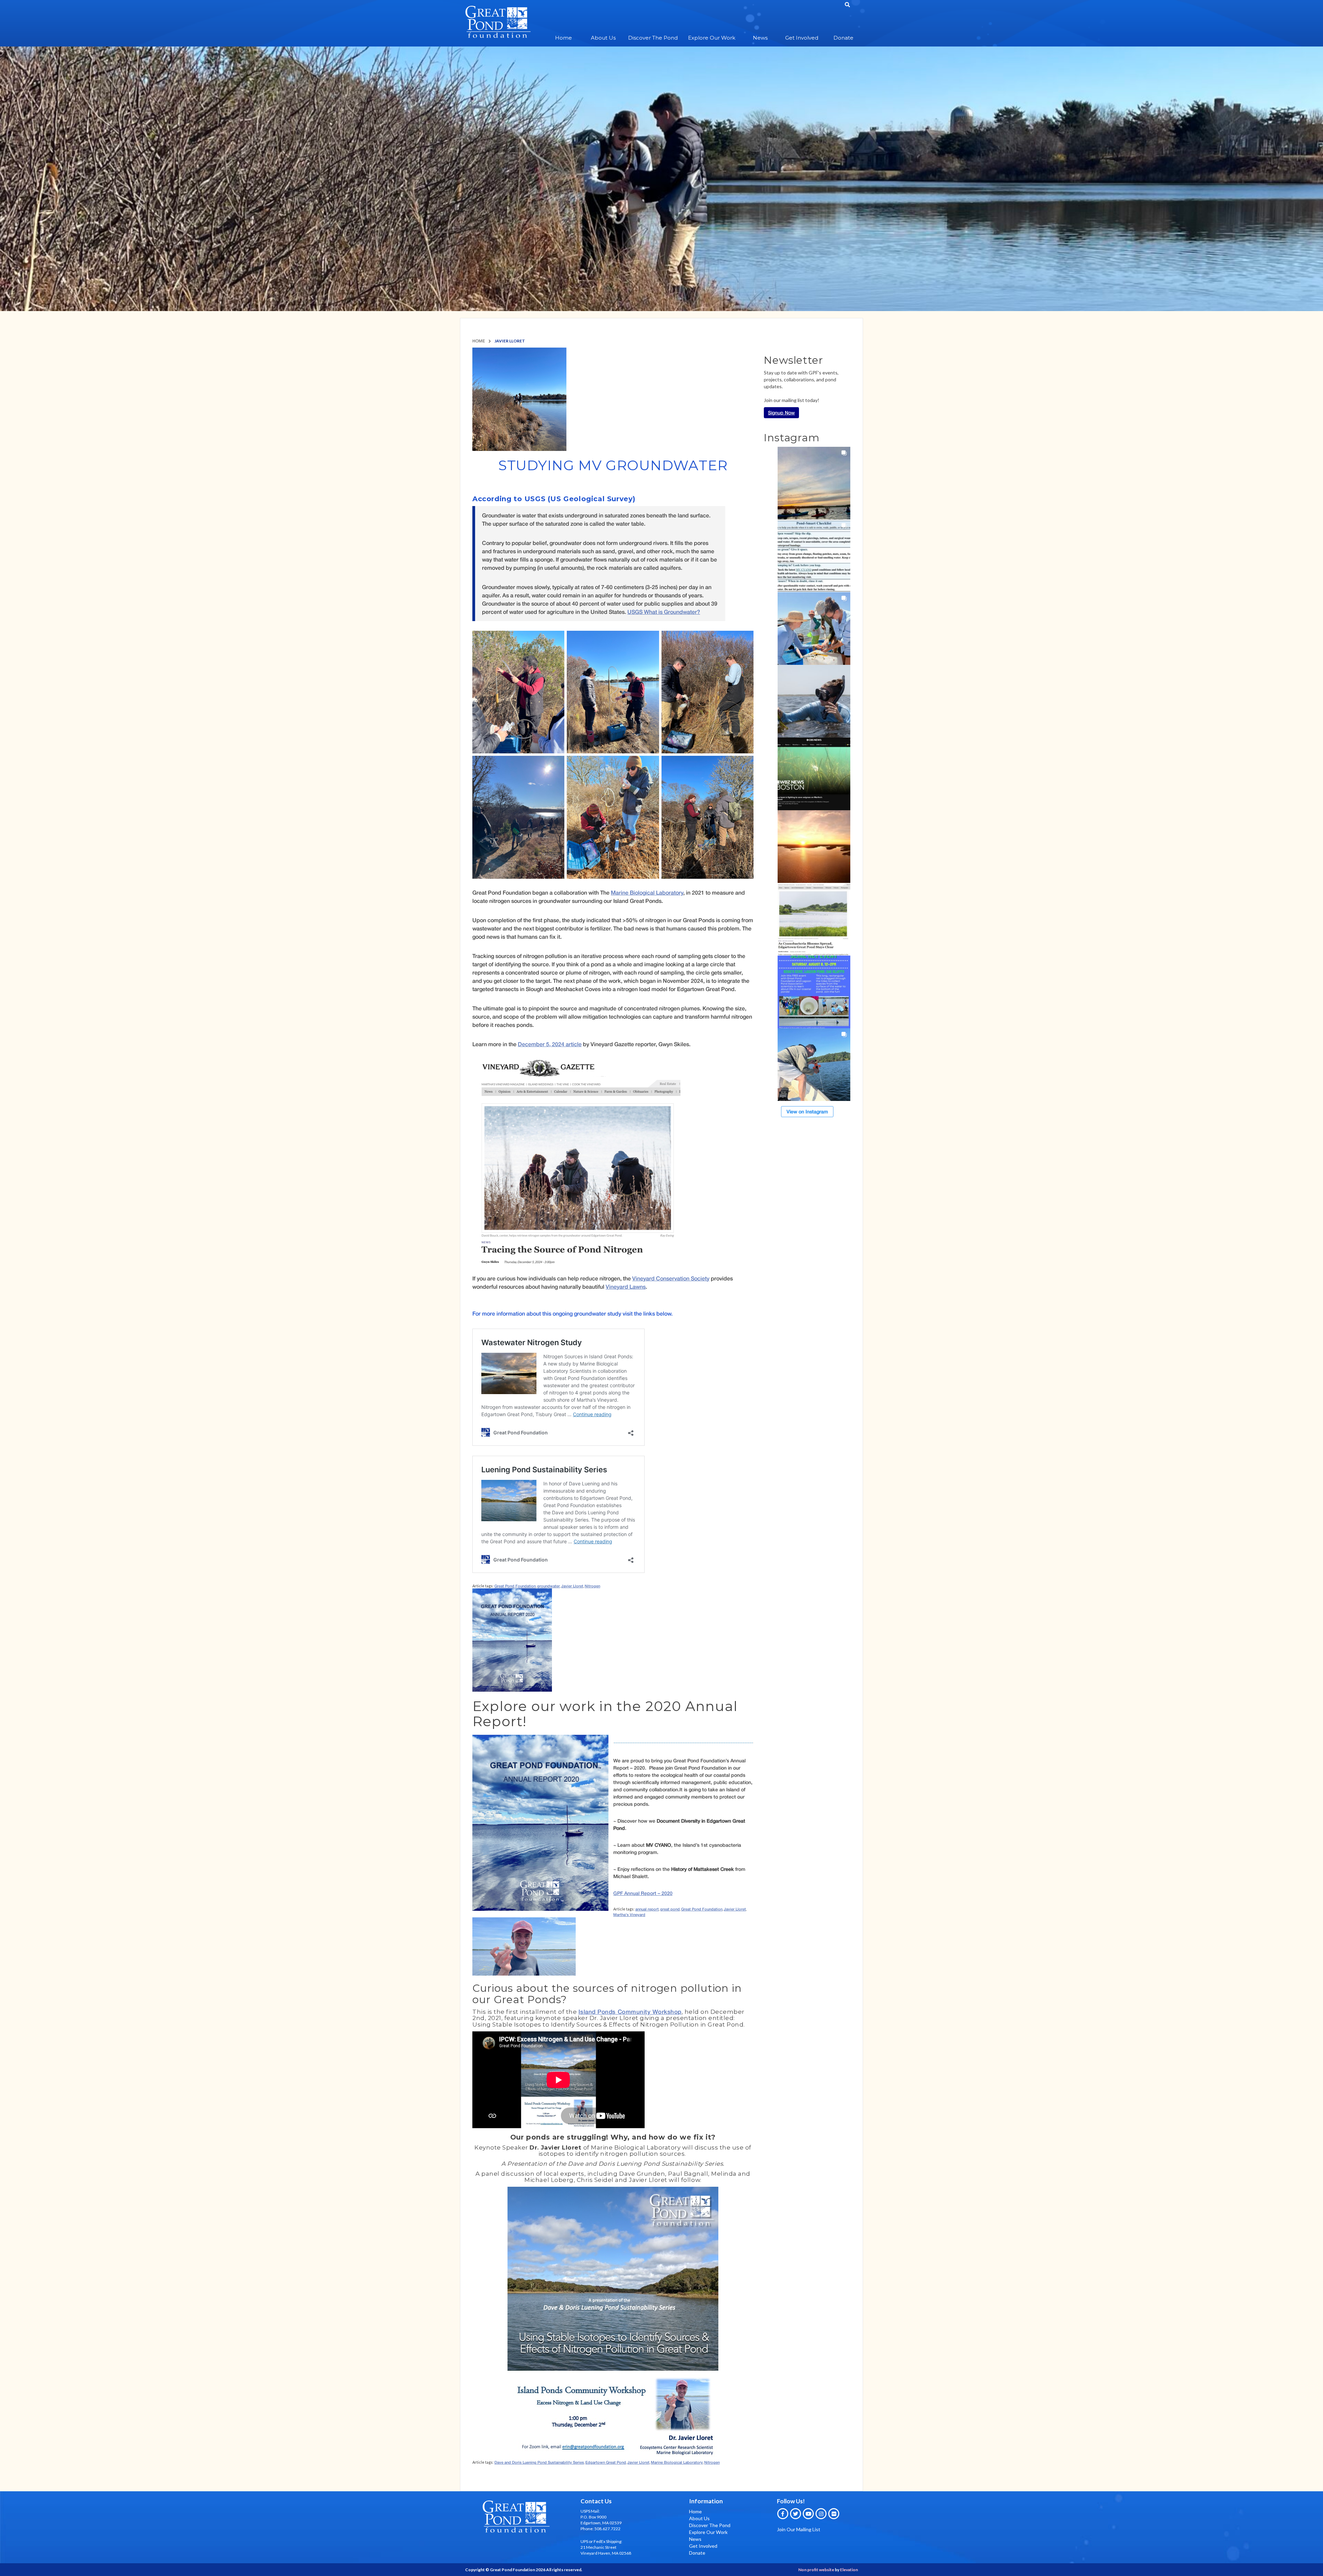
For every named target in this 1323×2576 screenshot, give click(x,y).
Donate (843, 38)
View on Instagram (807, 1111)
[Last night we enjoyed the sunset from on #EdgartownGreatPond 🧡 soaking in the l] (814, 483)
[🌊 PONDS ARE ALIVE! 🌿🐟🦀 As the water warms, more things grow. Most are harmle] (814, 556)
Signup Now (781, 413)
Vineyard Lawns (626, 1286)
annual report (647, 1909)
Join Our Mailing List (799, 2529)
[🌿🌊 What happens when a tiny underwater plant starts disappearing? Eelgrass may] (814, 774)
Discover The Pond (653, 38)
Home (563, 38)
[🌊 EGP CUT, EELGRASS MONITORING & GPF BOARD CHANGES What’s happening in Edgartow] (814, 701)
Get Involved (802, 38)
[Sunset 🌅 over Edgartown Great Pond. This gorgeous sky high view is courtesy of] (814, 847)
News (760, 38)
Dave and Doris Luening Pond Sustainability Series (539, 2462)
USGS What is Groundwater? (664, 612)
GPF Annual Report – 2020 (643, 1893)
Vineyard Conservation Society (671, 1278)
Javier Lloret (572, 1586)
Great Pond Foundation (515, 1586)
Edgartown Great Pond (606, 2462)
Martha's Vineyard (629, 1914)
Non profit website (816, 2570)
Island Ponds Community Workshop (630, 2012)
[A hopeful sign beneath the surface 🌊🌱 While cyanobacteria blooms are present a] (814, 919)
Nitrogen (592, 1586)
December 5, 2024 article (550, 1044)
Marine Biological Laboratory (647, 892)
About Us (603, 38)
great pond (670, 1909)
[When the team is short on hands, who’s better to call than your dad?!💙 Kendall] (814, 1065)
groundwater (548, 1586)
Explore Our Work (712, 38)
